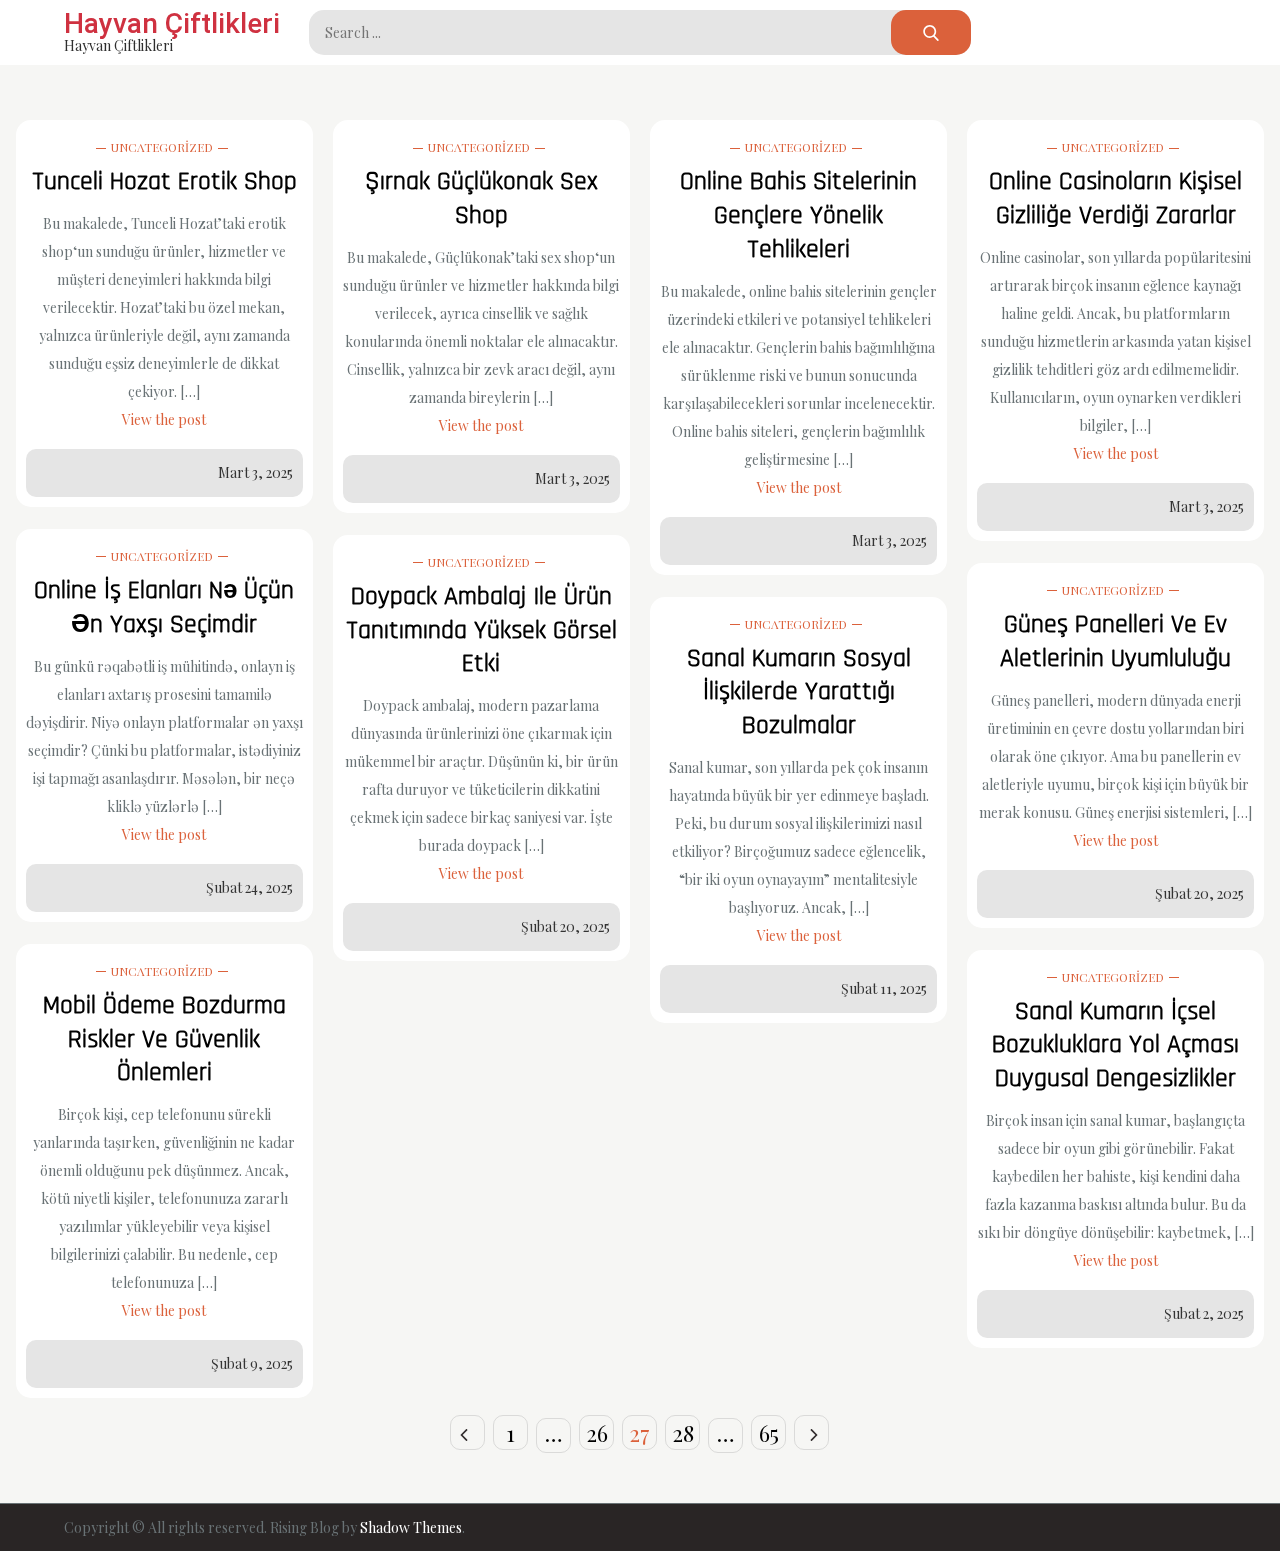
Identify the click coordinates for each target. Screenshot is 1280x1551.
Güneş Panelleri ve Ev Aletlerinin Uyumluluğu (1115, 641)
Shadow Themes (411, 1527)
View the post (164, 419)
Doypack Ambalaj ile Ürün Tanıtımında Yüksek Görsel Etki (481, 630)
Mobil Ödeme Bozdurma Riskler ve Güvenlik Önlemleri (164, 1039)
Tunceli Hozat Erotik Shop (164, 181)
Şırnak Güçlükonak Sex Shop (481, 198)
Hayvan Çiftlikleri (172, 23)
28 (683, 1433)
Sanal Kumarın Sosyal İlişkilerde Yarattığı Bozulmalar (799, 692)
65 (769, 1433)
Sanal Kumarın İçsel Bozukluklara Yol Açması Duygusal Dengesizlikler (1115, 1045)
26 (597, 1433)
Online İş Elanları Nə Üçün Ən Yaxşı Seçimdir (164, 607)
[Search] (931, 32)
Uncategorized (162, 147)
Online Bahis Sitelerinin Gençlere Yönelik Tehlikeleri (798, 215)
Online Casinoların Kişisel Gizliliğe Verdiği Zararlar (1115, 198)
